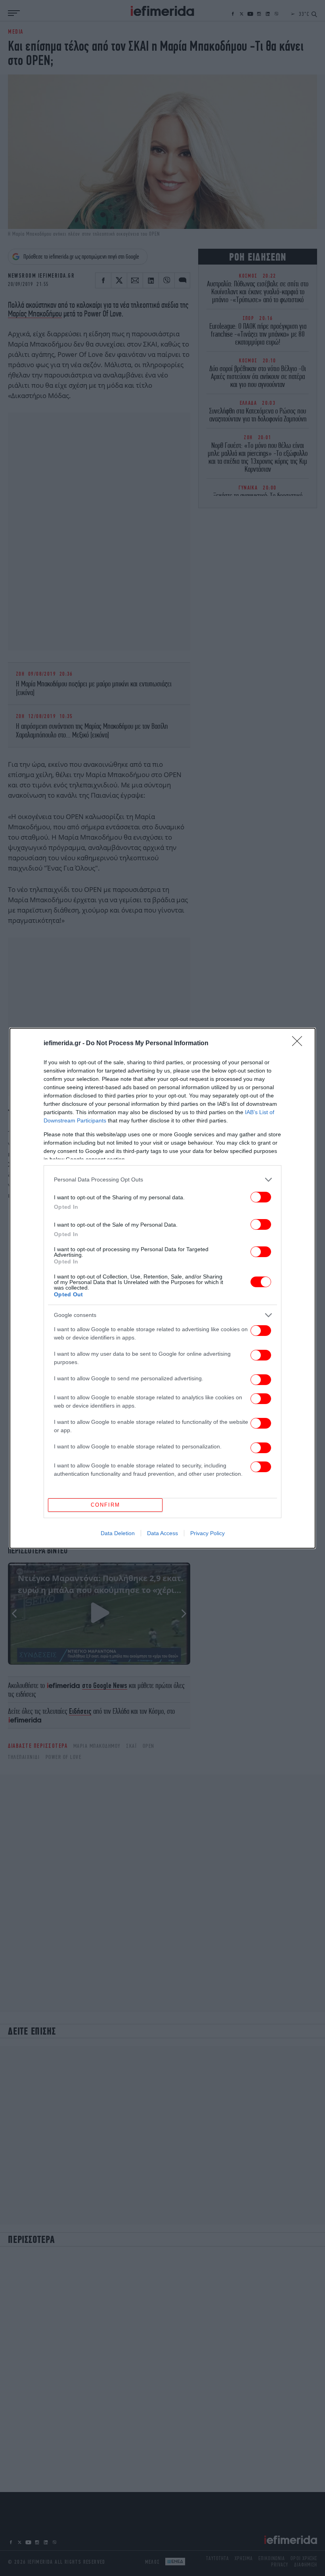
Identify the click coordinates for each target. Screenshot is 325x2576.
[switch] (261, 1197)
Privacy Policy (207, 1533)
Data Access (162, 1533)
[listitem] (162, 1180)
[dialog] (162, 1288)
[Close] (300, 1044)
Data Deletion (118, 1533)
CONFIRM (105, 1505)
